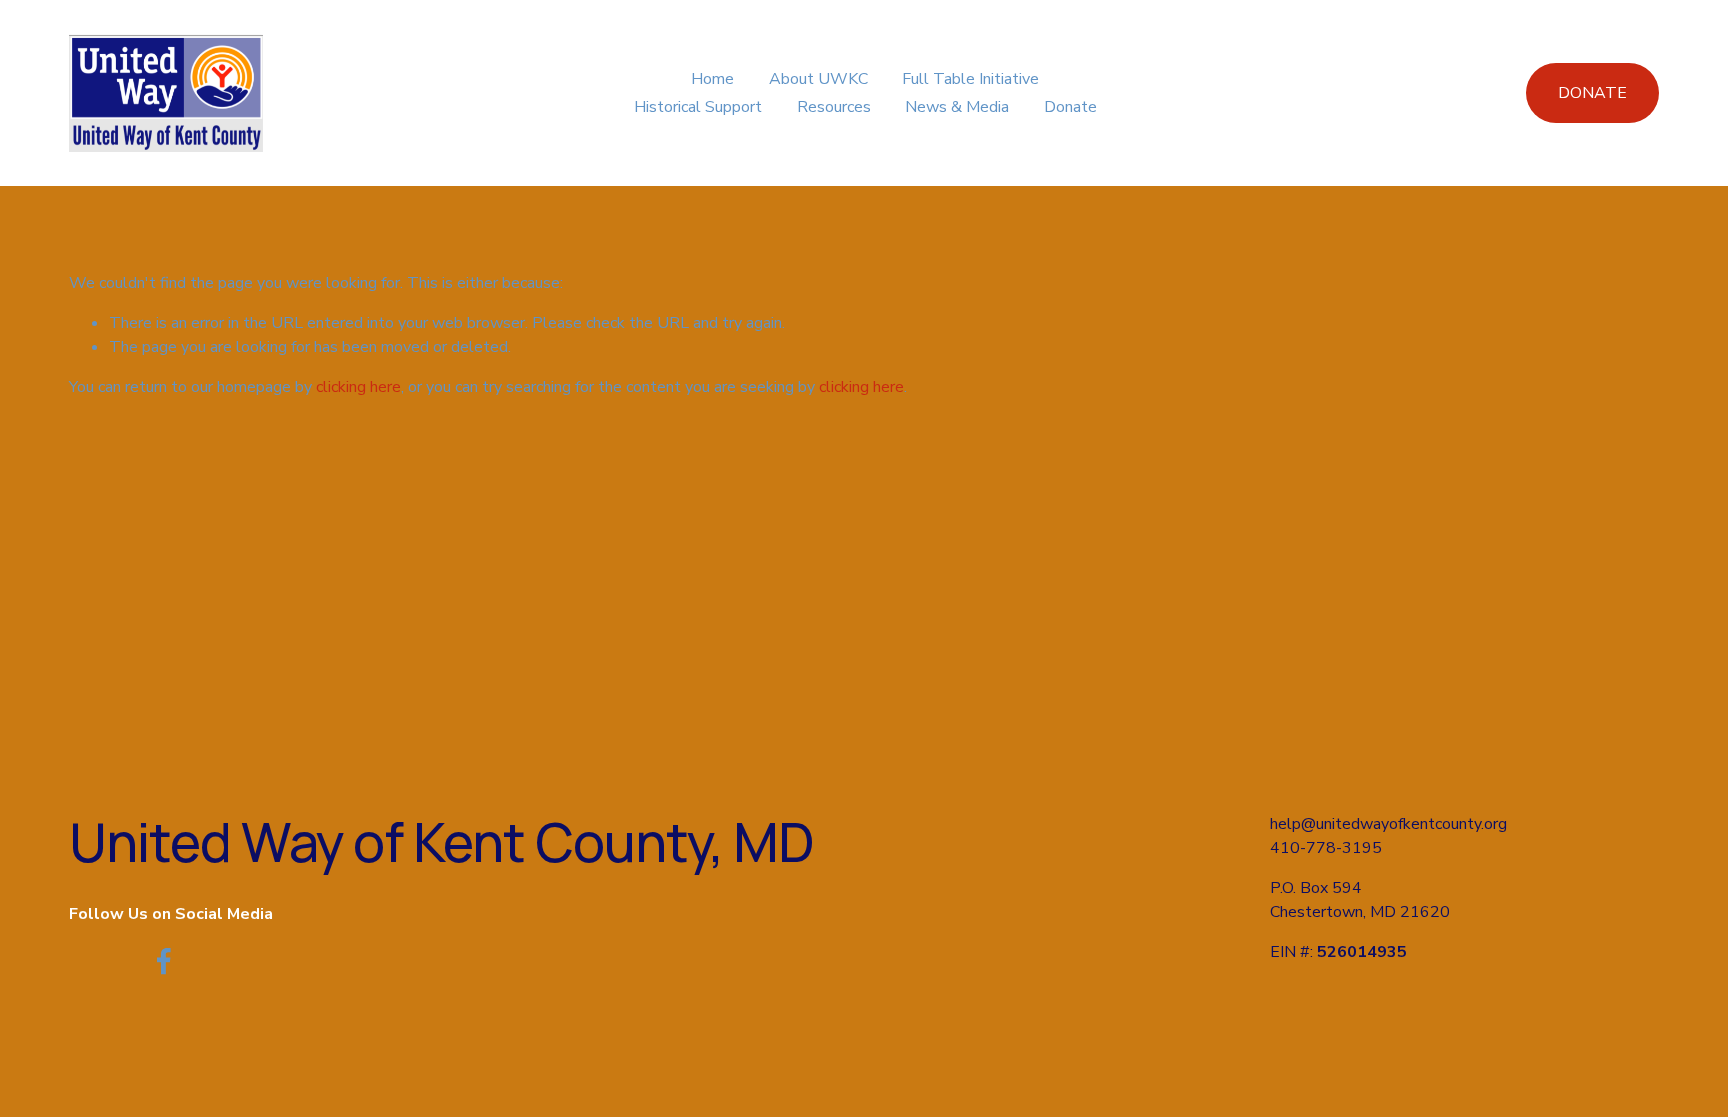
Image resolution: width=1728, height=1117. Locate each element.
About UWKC (818, 79)
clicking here (358, 387)
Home (712, 79)
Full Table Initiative (970, 79)
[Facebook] (164, 961)
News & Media (957, 107)
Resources (834, 107)
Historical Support (698, 107)
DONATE (1592, 93)
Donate (1070, 107)
